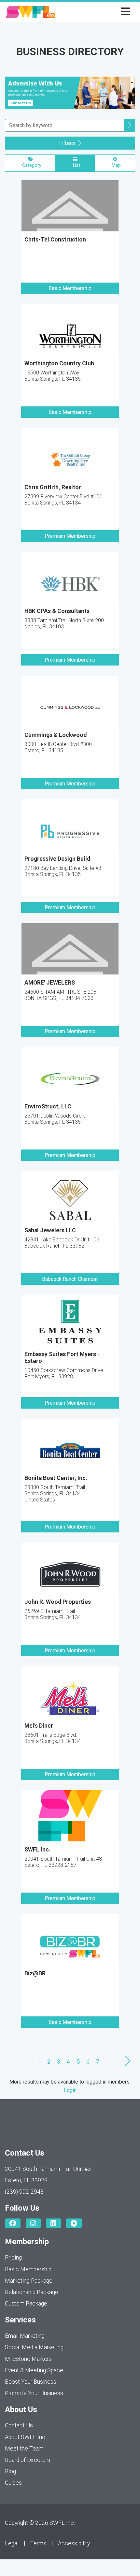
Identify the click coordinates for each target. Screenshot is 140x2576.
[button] (130, 125)
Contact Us (19, 2425)
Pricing (13, 2258)
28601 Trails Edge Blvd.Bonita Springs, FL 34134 (53, 1738)
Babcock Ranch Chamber (70, 1279)
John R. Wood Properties (58, 1602)
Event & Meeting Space (34, 2370)
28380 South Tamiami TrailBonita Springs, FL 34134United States (55, 1493)
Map (115, 165)
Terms (38, 2543)
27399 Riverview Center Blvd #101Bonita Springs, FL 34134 (63, 500)
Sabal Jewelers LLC (50, 1230)
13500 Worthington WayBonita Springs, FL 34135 (53, 376)
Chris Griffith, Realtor (53, 487)
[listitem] (70, 242)
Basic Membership (70, 288)
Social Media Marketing (34, 2347)
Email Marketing (25, 2336)
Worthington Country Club (59, 363)
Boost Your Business (31, 2382)
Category (30, 165)
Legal (12, 2543)
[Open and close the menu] (95, 12)
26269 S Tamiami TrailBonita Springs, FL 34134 (53, 1614)
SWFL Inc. (37, 1850)
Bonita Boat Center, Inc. (56, 1478)
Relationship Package (32, 2292)
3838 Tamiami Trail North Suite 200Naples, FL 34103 (64, 623)
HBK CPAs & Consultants (57, 611)
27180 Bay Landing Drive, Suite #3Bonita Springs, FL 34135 (63, 871)
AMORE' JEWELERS (50, 983)
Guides (13, 2483)
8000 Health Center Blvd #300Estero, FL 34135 (58, 747)
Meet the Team (24, 2449)
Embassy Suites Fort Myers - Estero (62, 1358)
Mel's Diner (39, 1726)
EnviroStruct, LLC (48, 1106)
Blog (10, 2471)
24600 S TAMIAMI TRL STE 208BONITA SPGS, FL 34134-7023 (60, 995)
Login (70, 2090)
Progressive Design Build (57, 859)
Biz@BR (35, 1973)
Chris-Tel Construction (55, 240)
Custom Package (26, 2304)
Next (128, 2061)
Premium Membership (70, 536)
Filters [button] (68, 143)
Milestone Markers (28, 2359)
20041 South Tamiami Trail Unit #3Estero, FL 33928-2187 (63, 1862)
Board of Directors (28, 2460)
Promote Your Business (34, 2393)
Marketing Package (29, 2281)
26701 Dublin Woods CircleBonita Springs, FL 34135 (55, 1119)
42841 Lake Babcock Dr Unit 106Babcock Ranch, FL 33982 (62, 1243)
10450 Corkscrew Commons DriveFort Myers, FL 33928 (64, 1373)
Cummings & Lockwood (56, 735)
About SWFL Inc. (26, 2437)
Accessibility (74, 2543)
